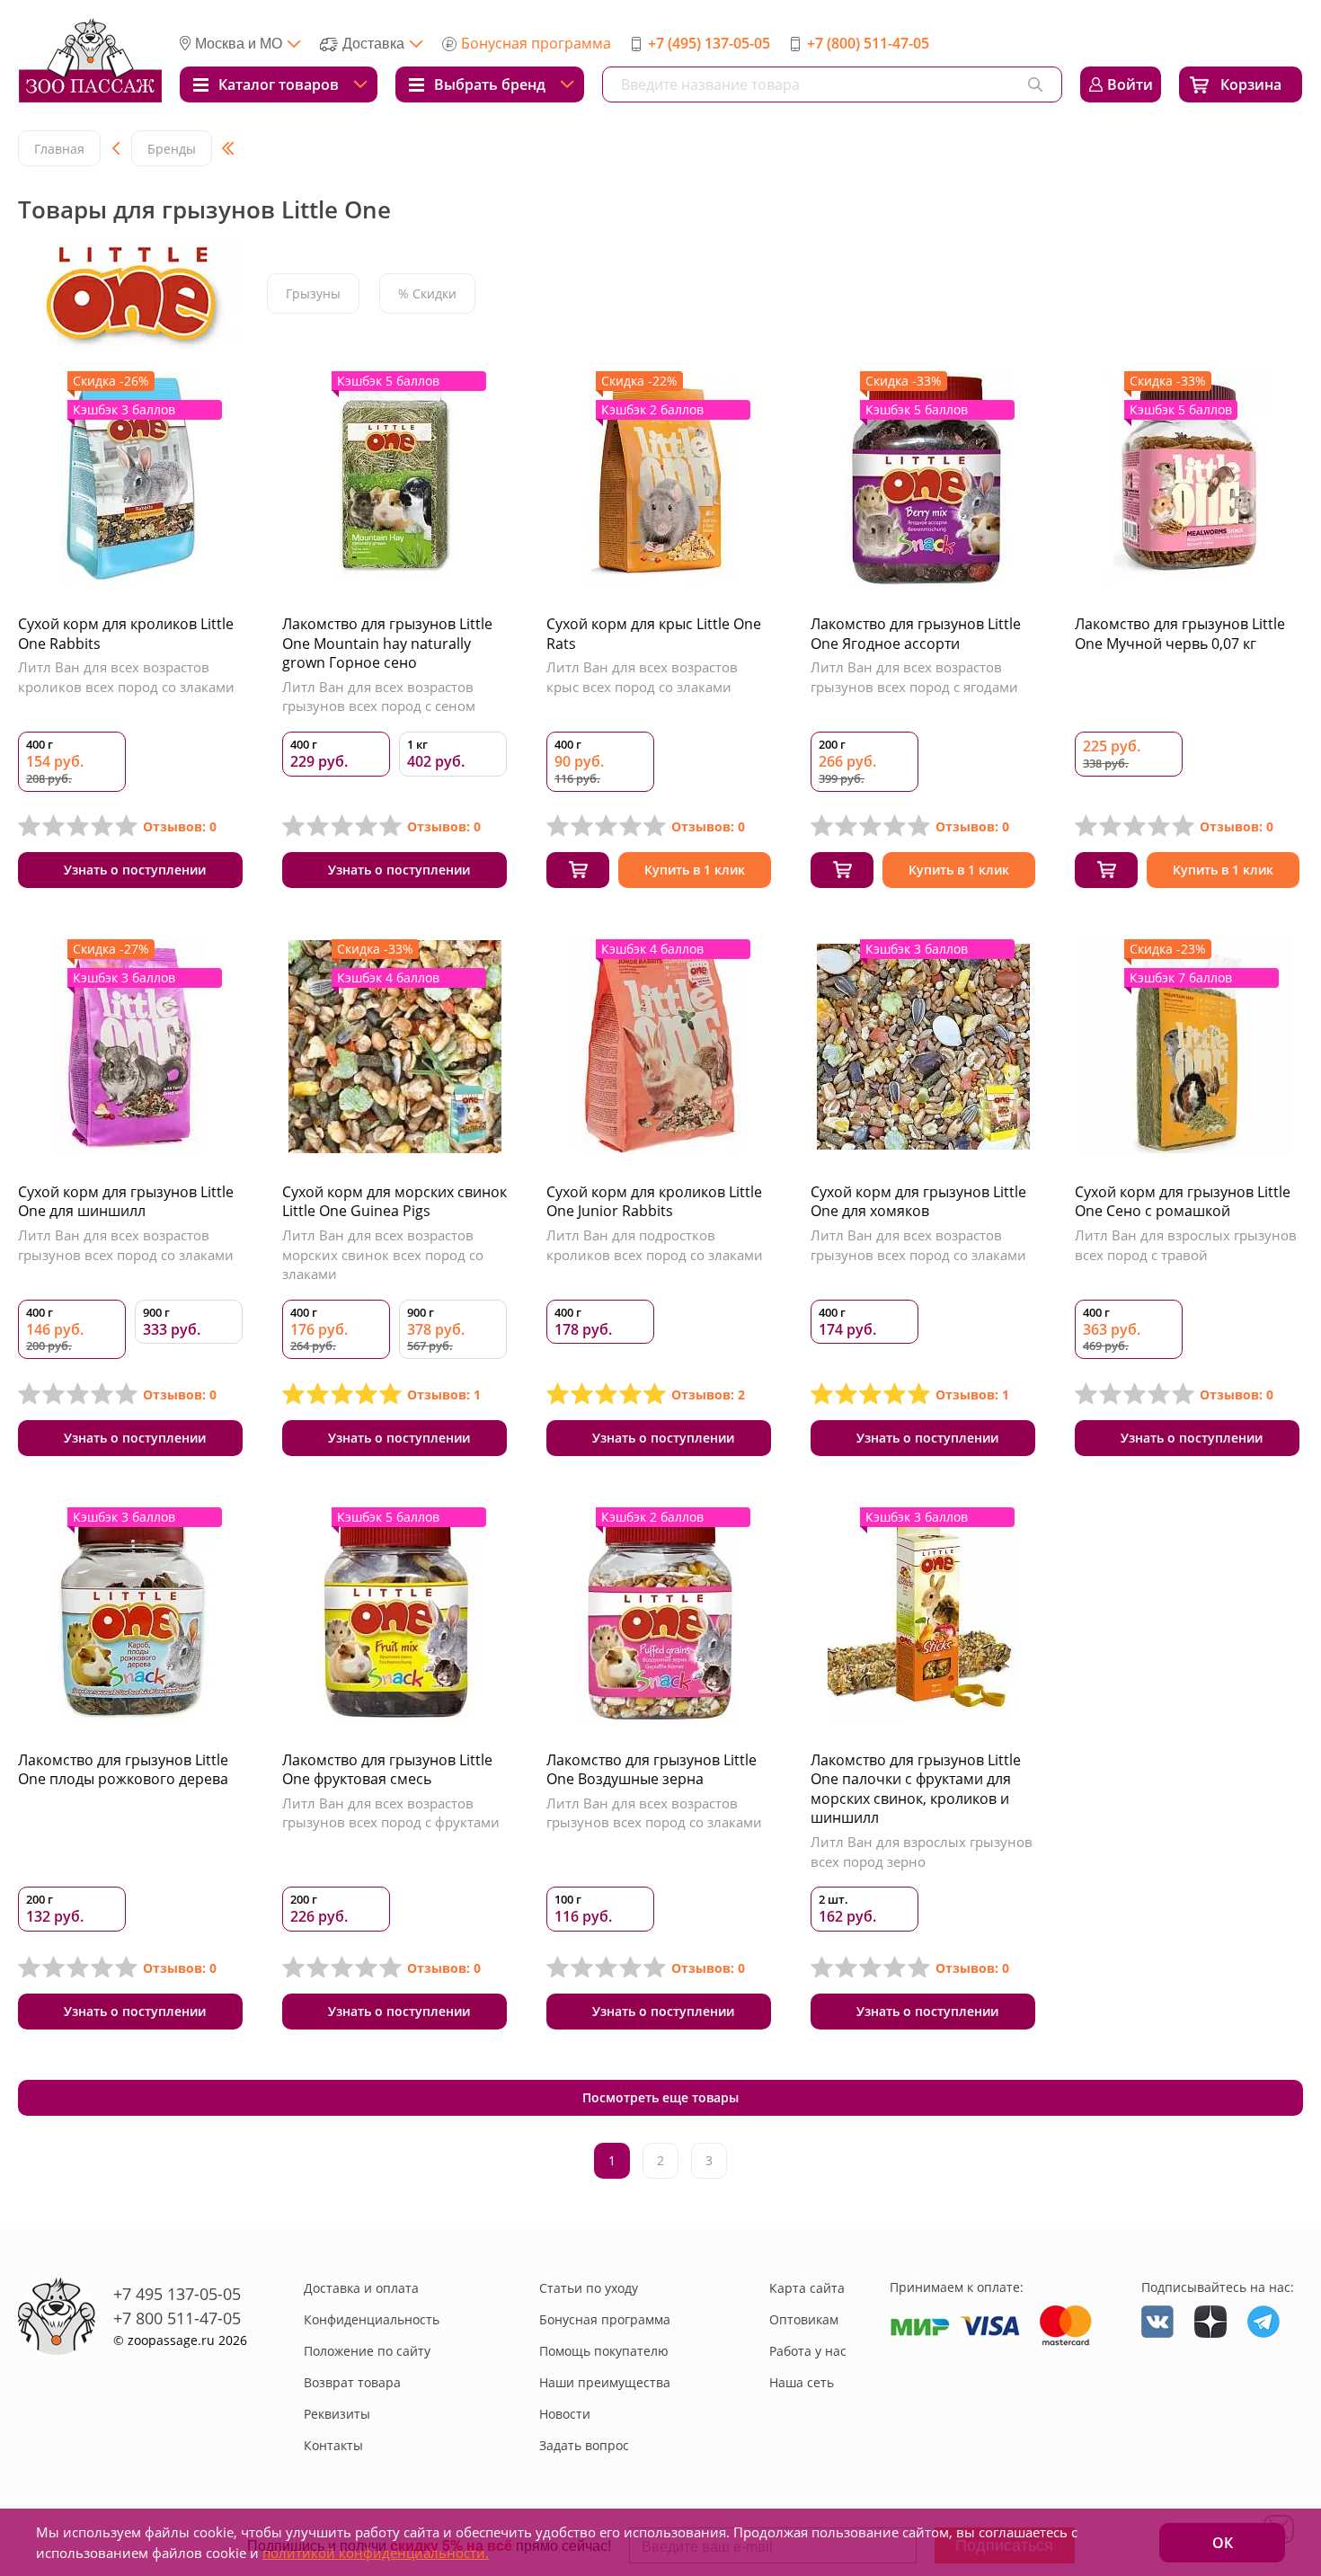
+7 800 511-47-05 (177, 2318)
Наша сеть (802, 2382)
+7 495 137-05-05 (177, 2294)
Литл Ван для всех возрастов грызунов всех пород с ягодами (914, 677)
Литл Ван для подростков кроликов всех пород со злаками (655, 1245)
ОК (1223, 2543)
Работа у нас (808, 2351)
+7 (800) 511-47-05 (868, 43)
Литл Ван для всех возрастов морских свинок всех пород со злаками (383, 1254)
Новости (565, 2414)
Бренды (172, 149)
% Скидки (427, 293)
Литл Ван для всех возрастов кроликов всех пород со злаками (126, 677)
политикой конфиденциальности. (376, 2553)
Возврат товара (352, 2382)
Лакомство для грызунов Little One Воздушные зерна (652, 1770)
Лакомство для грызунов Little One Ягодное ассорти (916, 634)
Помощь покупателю (604, 2351)
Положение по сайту (367, 2351)
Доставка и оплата (361, 2288)
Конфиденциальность (372, 2319)
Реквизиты (337, 2414)
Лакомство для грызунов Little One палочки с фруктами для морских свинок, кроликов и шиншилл (916, 1789)
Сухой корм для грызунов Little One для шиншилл (126, 1202)
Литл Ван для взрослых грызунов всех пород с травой (1186, 1245)
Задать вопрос (584, 2445)
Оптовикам (804, 2319)
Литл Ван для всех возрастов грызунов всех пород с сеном (379, 697)
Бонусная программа (536, 43)
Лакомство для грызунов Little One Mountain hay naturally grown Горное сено (387, 643)
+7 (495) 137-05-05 (709, 43)
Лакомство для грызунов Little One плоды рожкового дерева (123, 1770)
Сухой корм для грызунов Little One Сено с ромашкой (1183, 1202)
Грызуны (313, 293)
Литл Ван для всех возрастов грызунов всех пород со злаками (126, 1245)
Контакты (333, 2445)
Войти (1130, 84)
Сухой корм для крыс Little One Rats (654, 634)
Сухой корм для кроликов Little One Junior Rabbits (654, 1202)
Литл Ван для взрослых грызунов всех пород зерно (922, 1852)
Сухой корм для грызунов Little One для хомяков (918, 1202)
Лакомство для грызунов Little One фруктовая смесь (387, 1770)
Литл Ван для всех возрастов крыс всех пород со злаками (642, 677)
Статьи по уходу (589, 2288)
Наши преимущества (605, 2382)
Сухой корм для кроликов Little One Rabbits (126, 634)
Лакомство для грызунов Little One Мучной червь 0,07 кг (1180, 634)
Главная (59, 149)
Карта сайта (807, 2288)
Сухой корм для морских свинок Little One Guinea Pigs (395, 1202)
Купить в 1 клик (695, 870)
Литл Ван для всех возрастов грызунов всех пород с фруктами (391, 1813)
